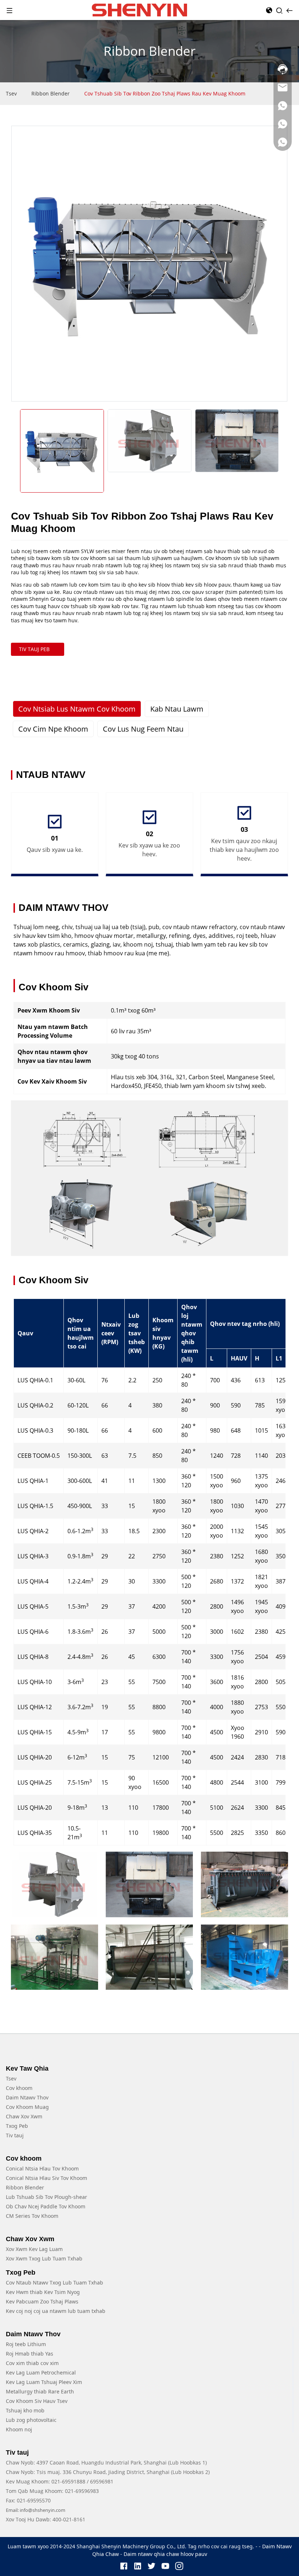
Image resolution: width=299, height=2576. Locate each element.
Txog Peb (17, 2126)
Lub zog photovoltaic (31, 2420)
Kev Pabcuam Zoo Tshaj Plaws (42, 2301)
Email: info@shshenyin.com (36, 2510)
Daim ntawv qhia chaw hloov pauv (165, 2554)
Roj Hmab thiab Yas (30, 2354)
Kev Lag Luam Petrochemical (41, 2373)
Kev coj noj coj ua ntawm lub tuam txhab (56, 2311)
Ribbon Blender (51, 93)
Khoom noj (19, 2429)
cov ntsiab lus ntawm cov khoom (77, 709)
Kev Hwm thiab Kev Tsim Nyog (43, 2292)
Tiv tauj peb (34, 649)
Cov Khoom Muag (27, 2107)
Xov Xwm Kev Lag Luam (34, 2249)
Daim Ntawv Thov (27, 2097)
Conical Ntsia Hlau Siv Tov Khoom (46, 2178)
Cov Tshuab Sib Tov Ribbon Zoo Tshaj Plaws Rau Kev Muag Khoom (165, 93)
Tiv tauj (15, 2135)
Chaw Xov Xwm (24, 2116)
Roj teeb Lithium (26, 2344)
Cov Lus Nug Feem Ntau (143, 729)
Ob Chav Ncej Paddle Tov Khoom (46, 2206)
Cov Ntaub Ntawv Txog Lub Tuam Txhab (55, 2283)
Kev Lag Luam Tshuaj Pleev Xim (44, 2382)
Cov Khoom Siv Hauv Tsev (37, 2401)
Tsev (11, 93)
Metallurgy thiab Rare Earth (40, 2391)
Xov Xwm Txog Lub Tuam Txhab (44, 2258)
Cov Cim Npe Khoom (53, 729)
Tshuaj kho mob (25, 2410)
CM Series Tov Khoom (32, 2216)
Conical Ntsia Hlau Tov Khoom (42, 2168)
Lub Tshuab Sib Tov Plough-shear (46, 2197)
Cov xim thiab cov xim (32, 2363)
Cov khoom (19, 2088)
